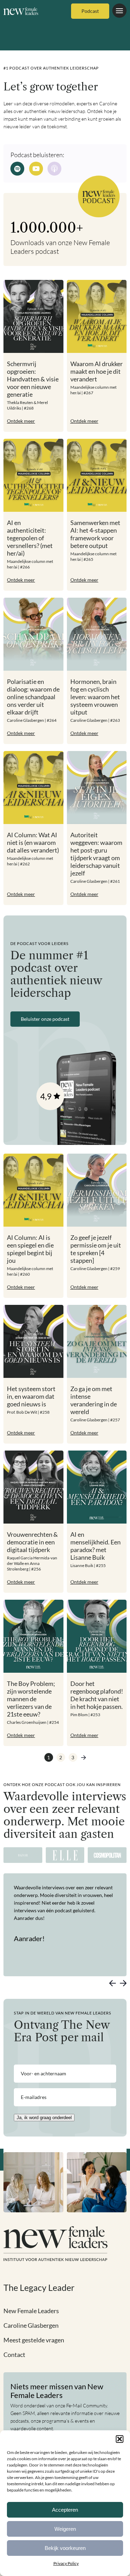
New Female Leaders (31, 2311)
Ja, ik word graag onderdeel (44, 2118)
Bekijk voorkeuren (65, 2548)
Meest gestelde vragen (34, 2340)
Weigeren (65, 2529)
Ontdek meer (21, 421)
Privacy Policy (66, 2563)
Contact (14, 2355)
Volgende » (83, 1757)
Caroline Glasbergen (31, 2325)
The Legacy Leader (39, 2287)
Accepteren (65, 2510)
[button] (120, 2439)
